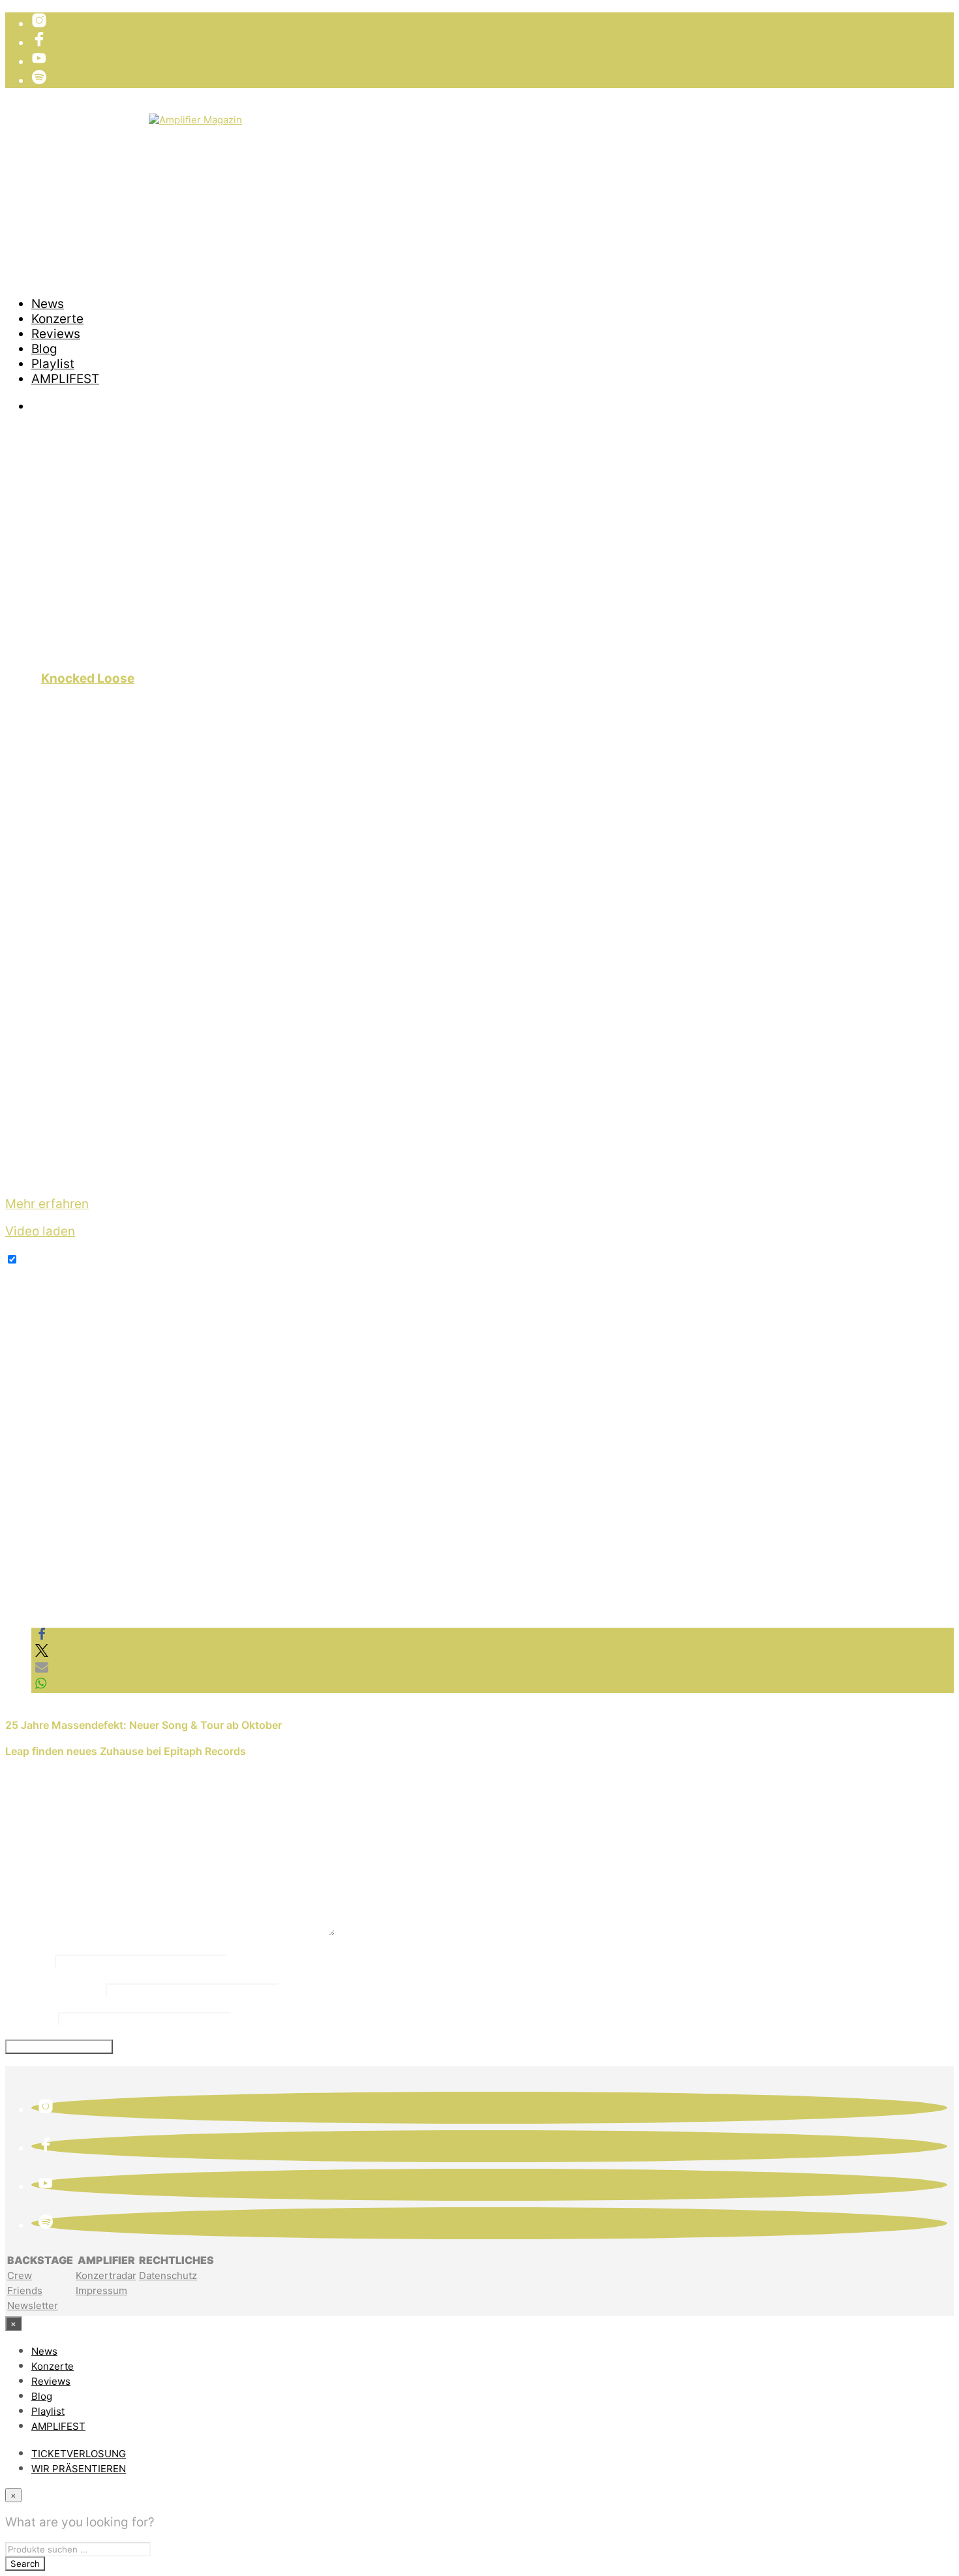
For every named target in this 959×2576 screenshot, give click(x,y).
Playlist (53, 364)
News (48, 304)
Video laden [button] (40, 1231)
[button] (42, 1637)
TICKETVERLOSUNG (90, 120)
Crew (20, 2275)
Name (28, 1960)
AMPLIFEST (65, 379)
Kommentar (45, 1932)
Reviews (56, 334)
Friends (25, 2290)
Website (30, 2017)
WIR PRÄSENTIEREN (90, 135)
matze (36, 652)
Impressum (101, 2290)
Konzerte (57, 319)
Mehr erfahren (47, 1204)
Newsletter (33, 2305)
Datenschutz (168, 2275)
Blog (44, 349)
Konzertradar (106, 2275)
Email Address (54, 1989)
